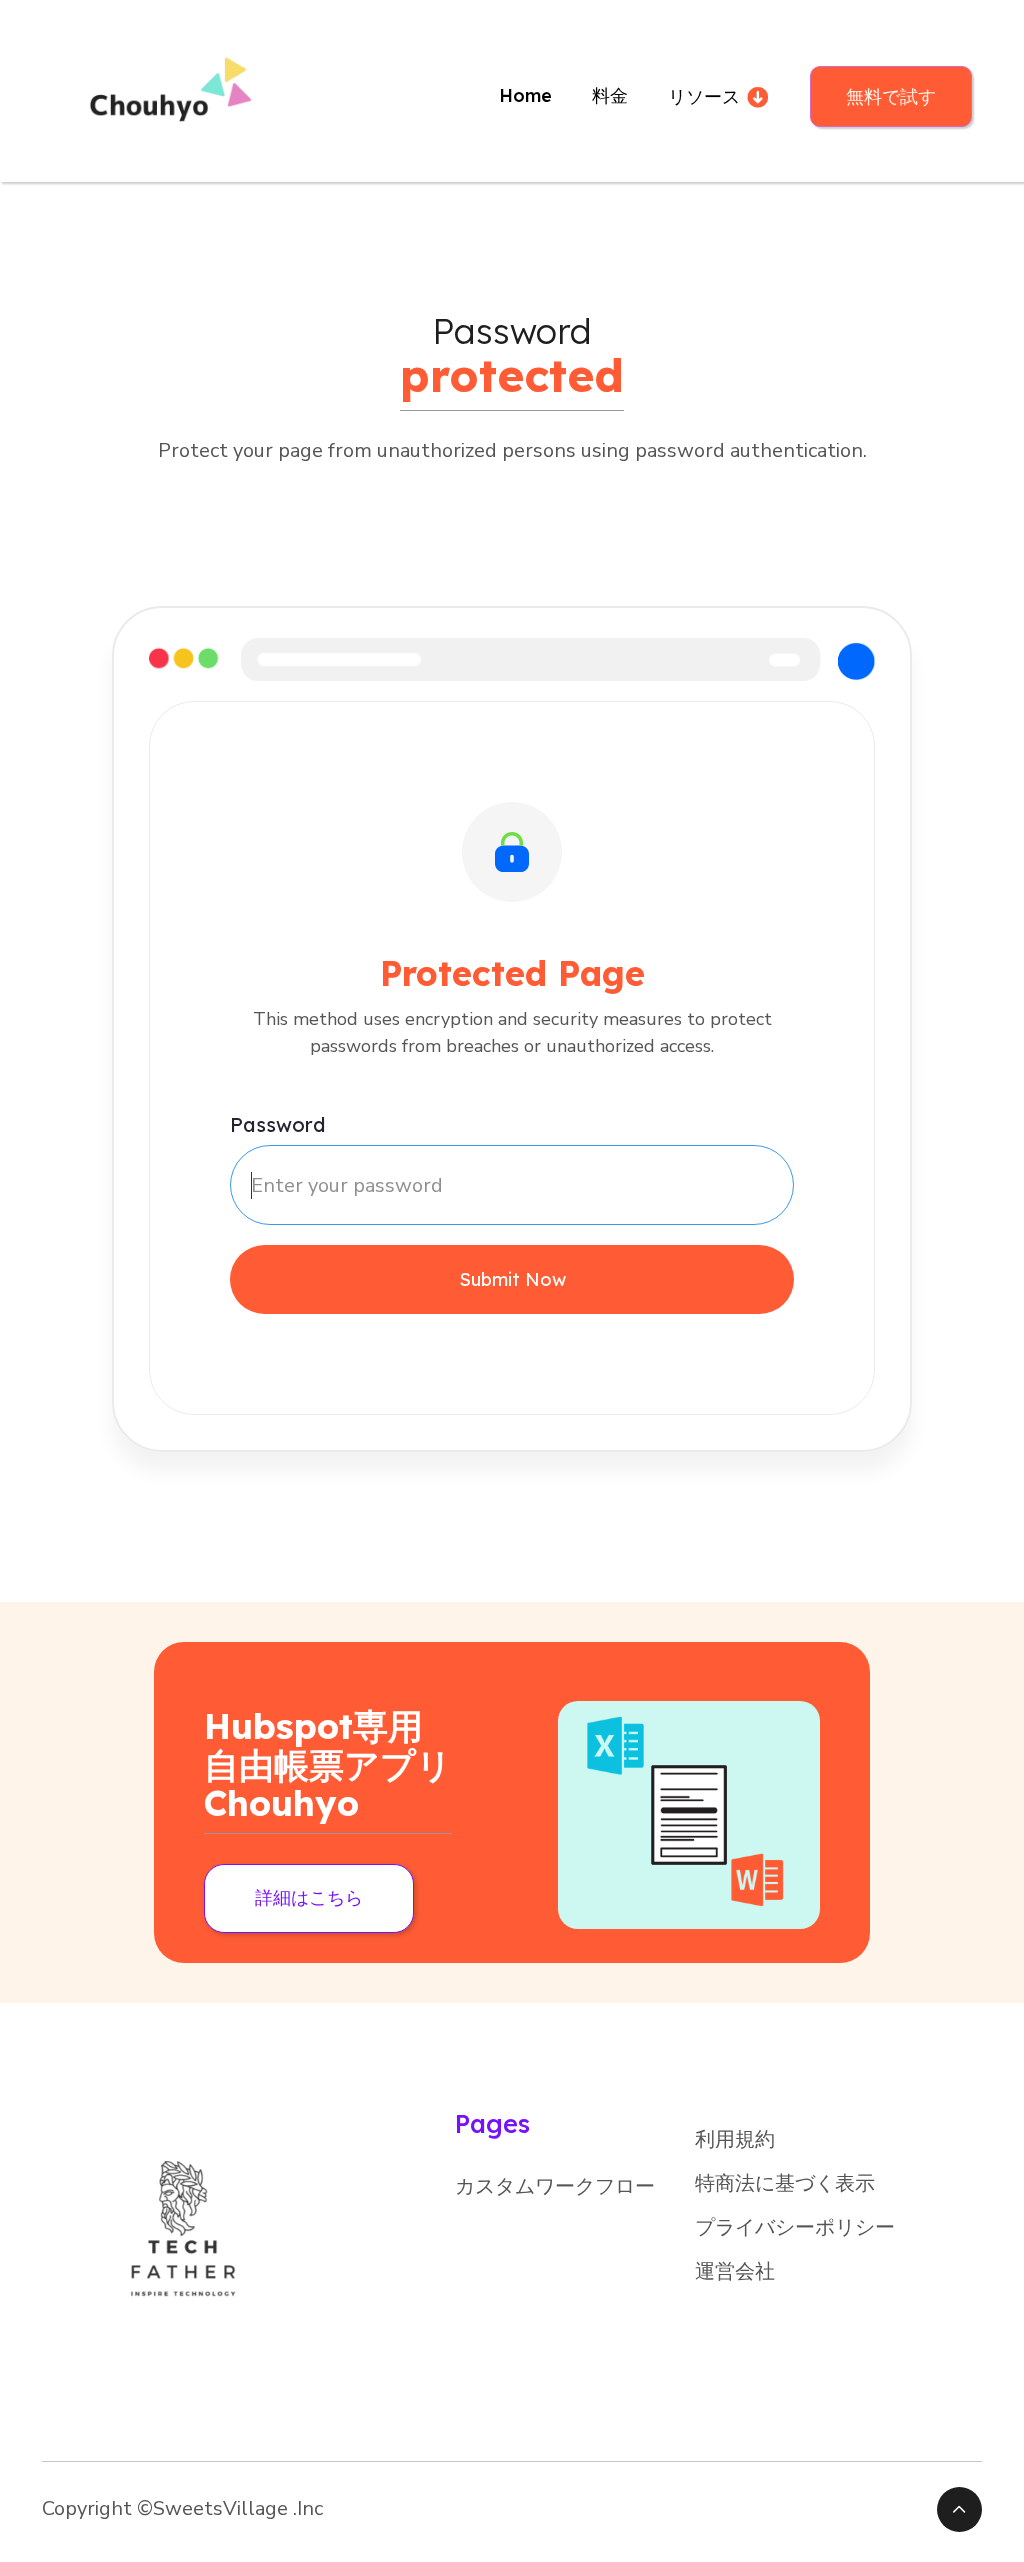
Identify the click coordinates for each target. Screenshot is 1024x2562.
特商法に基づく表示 (785, 2183)
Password (277, 1124)
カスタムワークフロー (555, 2186)
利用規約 (735, 2139)
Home (525, 95)
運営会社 (735, 2271)
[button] (719, 96)
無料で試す (891, 96)
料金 (610, 95)
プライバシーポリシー (795, 2227)
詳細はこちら (309, 1898)
